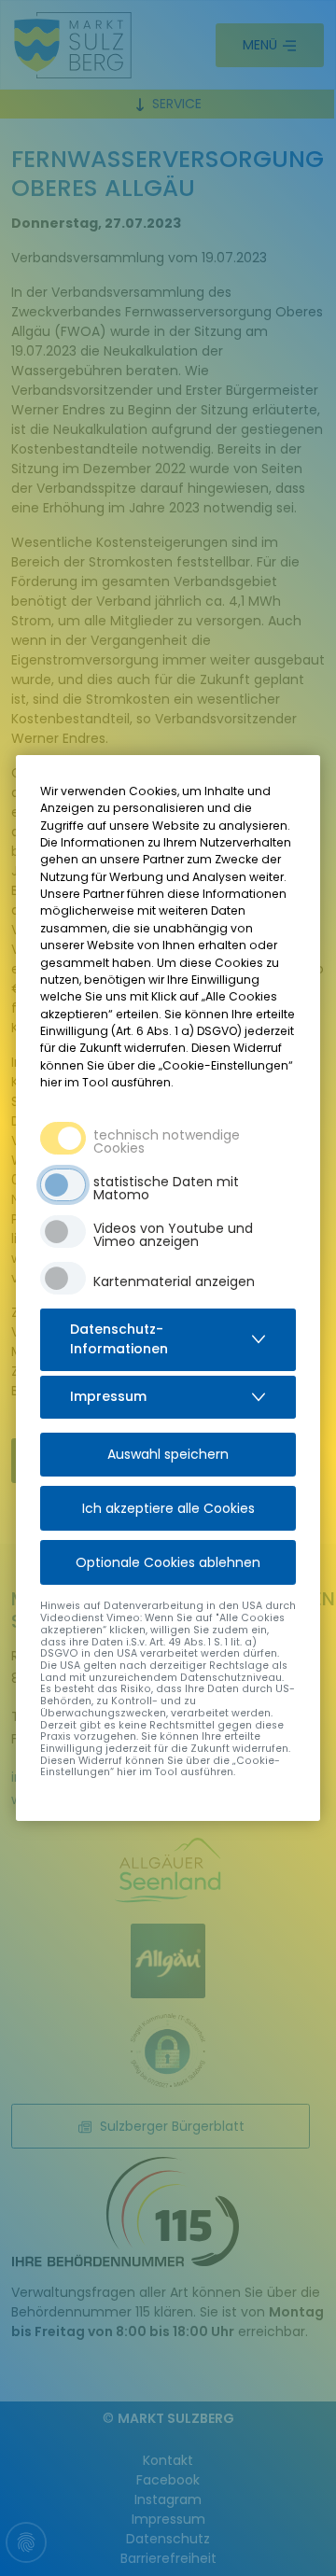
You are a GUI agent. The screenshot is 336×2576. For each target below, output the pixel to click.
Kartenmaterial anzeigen (174, 1281)
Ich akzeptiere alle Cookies (168, 1508)
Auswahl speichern (168, 1454)
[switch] (63, 1185)
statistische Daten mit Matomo (166, 1188)
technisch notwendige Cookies (167, 1141)
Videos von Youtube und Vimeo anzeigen (173, 1235)
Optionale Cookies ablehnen (168, 1562)
